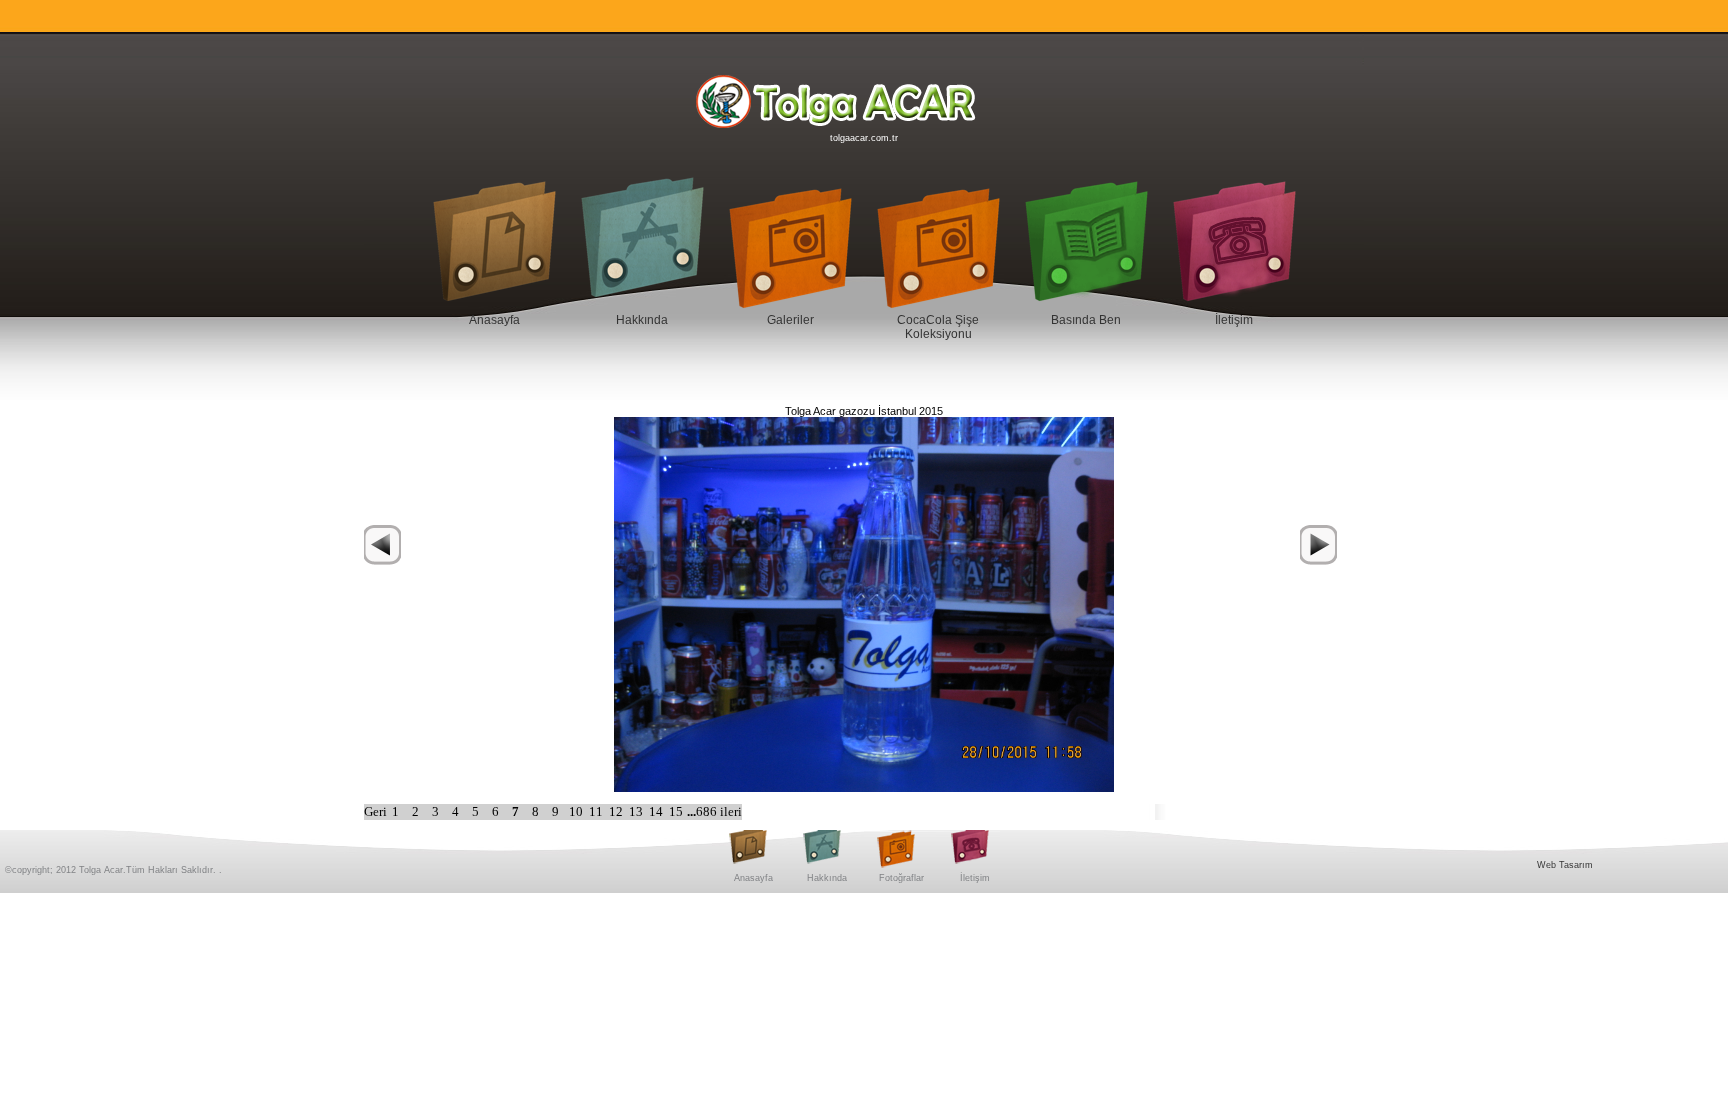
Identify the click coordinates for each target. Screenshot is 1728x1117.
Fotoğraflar (901, 878)
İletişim (1234, 320)
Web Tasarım (1565, 865)
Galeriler (790, 320)
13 (637, 811)
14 (657, 811)
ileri (731, 811)
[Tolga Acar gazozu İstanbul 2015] (864, 603)
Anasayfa (494, 320)
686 (708, 811)
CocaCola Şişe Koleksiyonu (938, 327)
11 (597, 811)
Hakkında (642, 320)
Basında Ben (1086, 320)
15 (677, 811)
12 (617, 811)
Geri (375, 811)
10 (577, 811)
